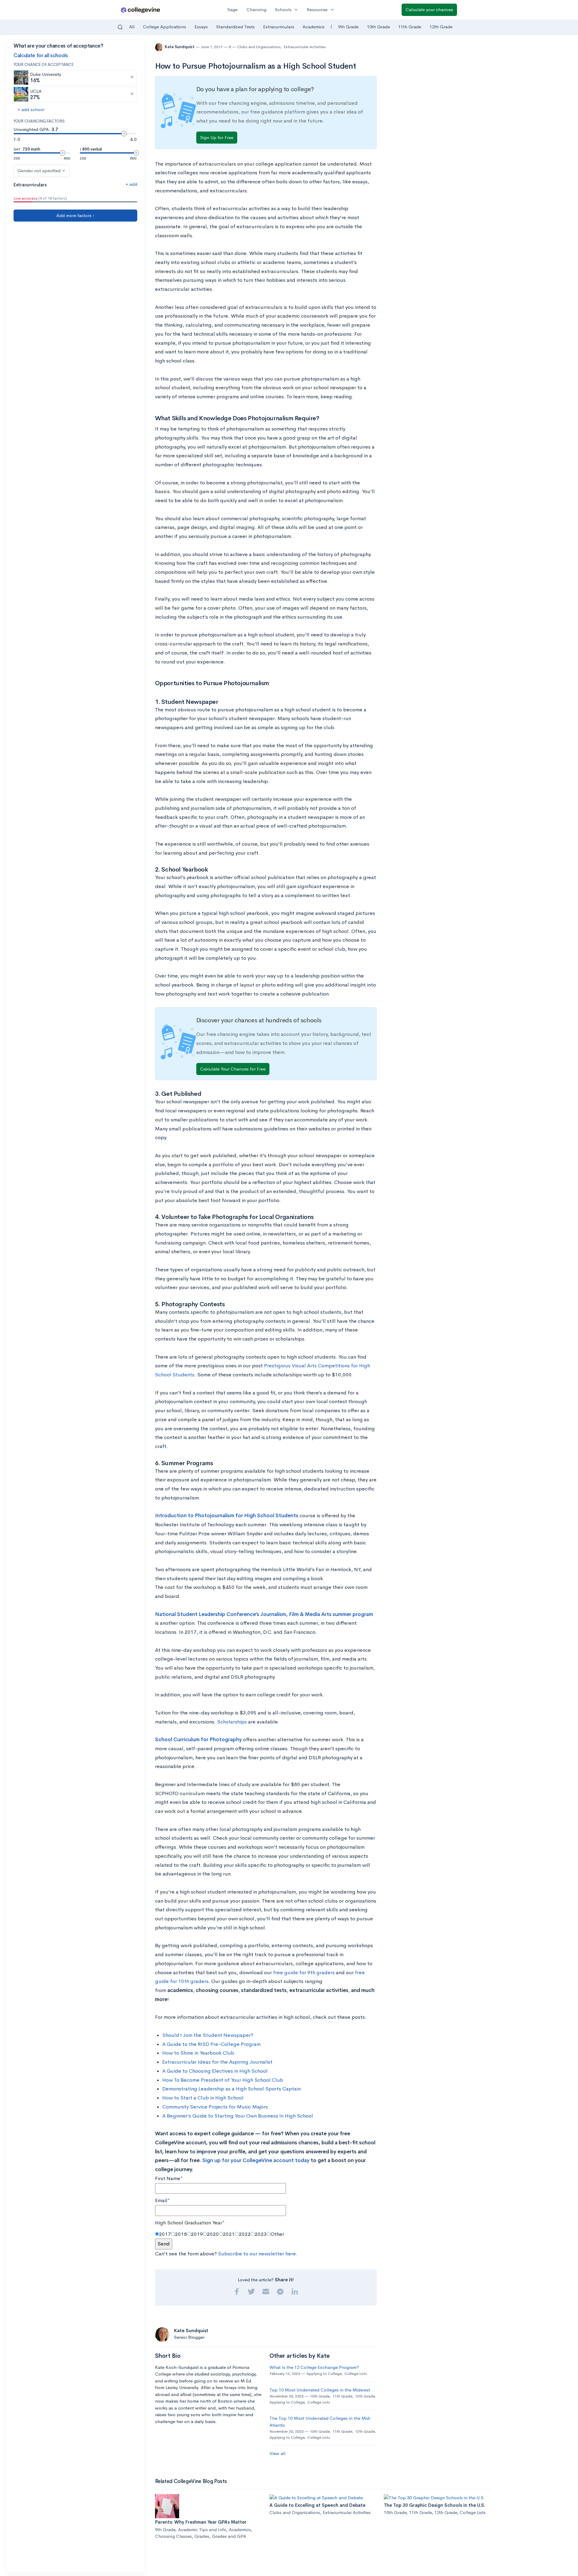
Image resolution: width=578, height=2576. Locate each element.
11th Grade (410, 27)
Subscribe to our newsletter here (257, 2254)
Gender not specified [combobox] (39, 171)
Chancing (256, 9)
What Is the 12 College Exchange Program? (314, 2367)
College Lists (356, 2374)
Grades (202, 2536)
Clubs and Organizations (259, 47)
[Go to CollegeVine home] (141, 10)
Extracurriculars (279, 27)
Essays (201, 27)
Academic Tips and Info (202, 2529)
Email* (162, 2200)
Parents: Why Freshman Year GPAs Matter (201, 2522)
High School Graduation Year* (190, 2223)
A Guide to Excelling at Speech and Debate (317, 2505)
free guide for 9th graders (304, 1973)
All (132, 27)
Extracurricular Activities (305, 47)
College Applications (165, 27)
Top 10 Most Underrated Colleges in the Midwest (320, 2390)
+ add (131, 184)
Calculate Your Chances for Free (233, 1069)
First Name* (169, 2178)
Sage (232, 9)
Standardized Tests (235, 27)
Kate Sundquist (180, 47)
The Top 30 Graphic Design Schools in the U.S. (434, 2505)
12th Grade (441, 27)
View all (277, 2453)
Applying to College (324, 2374)
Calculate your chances (429, 9)
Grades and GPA (229, 2536)
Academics (314, 27)
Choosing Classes (173, 2536)
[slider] (124, 134)
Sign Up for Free (217, 137)
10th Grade (378, 27)
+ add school (31, 109)
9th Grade (348, 27)
